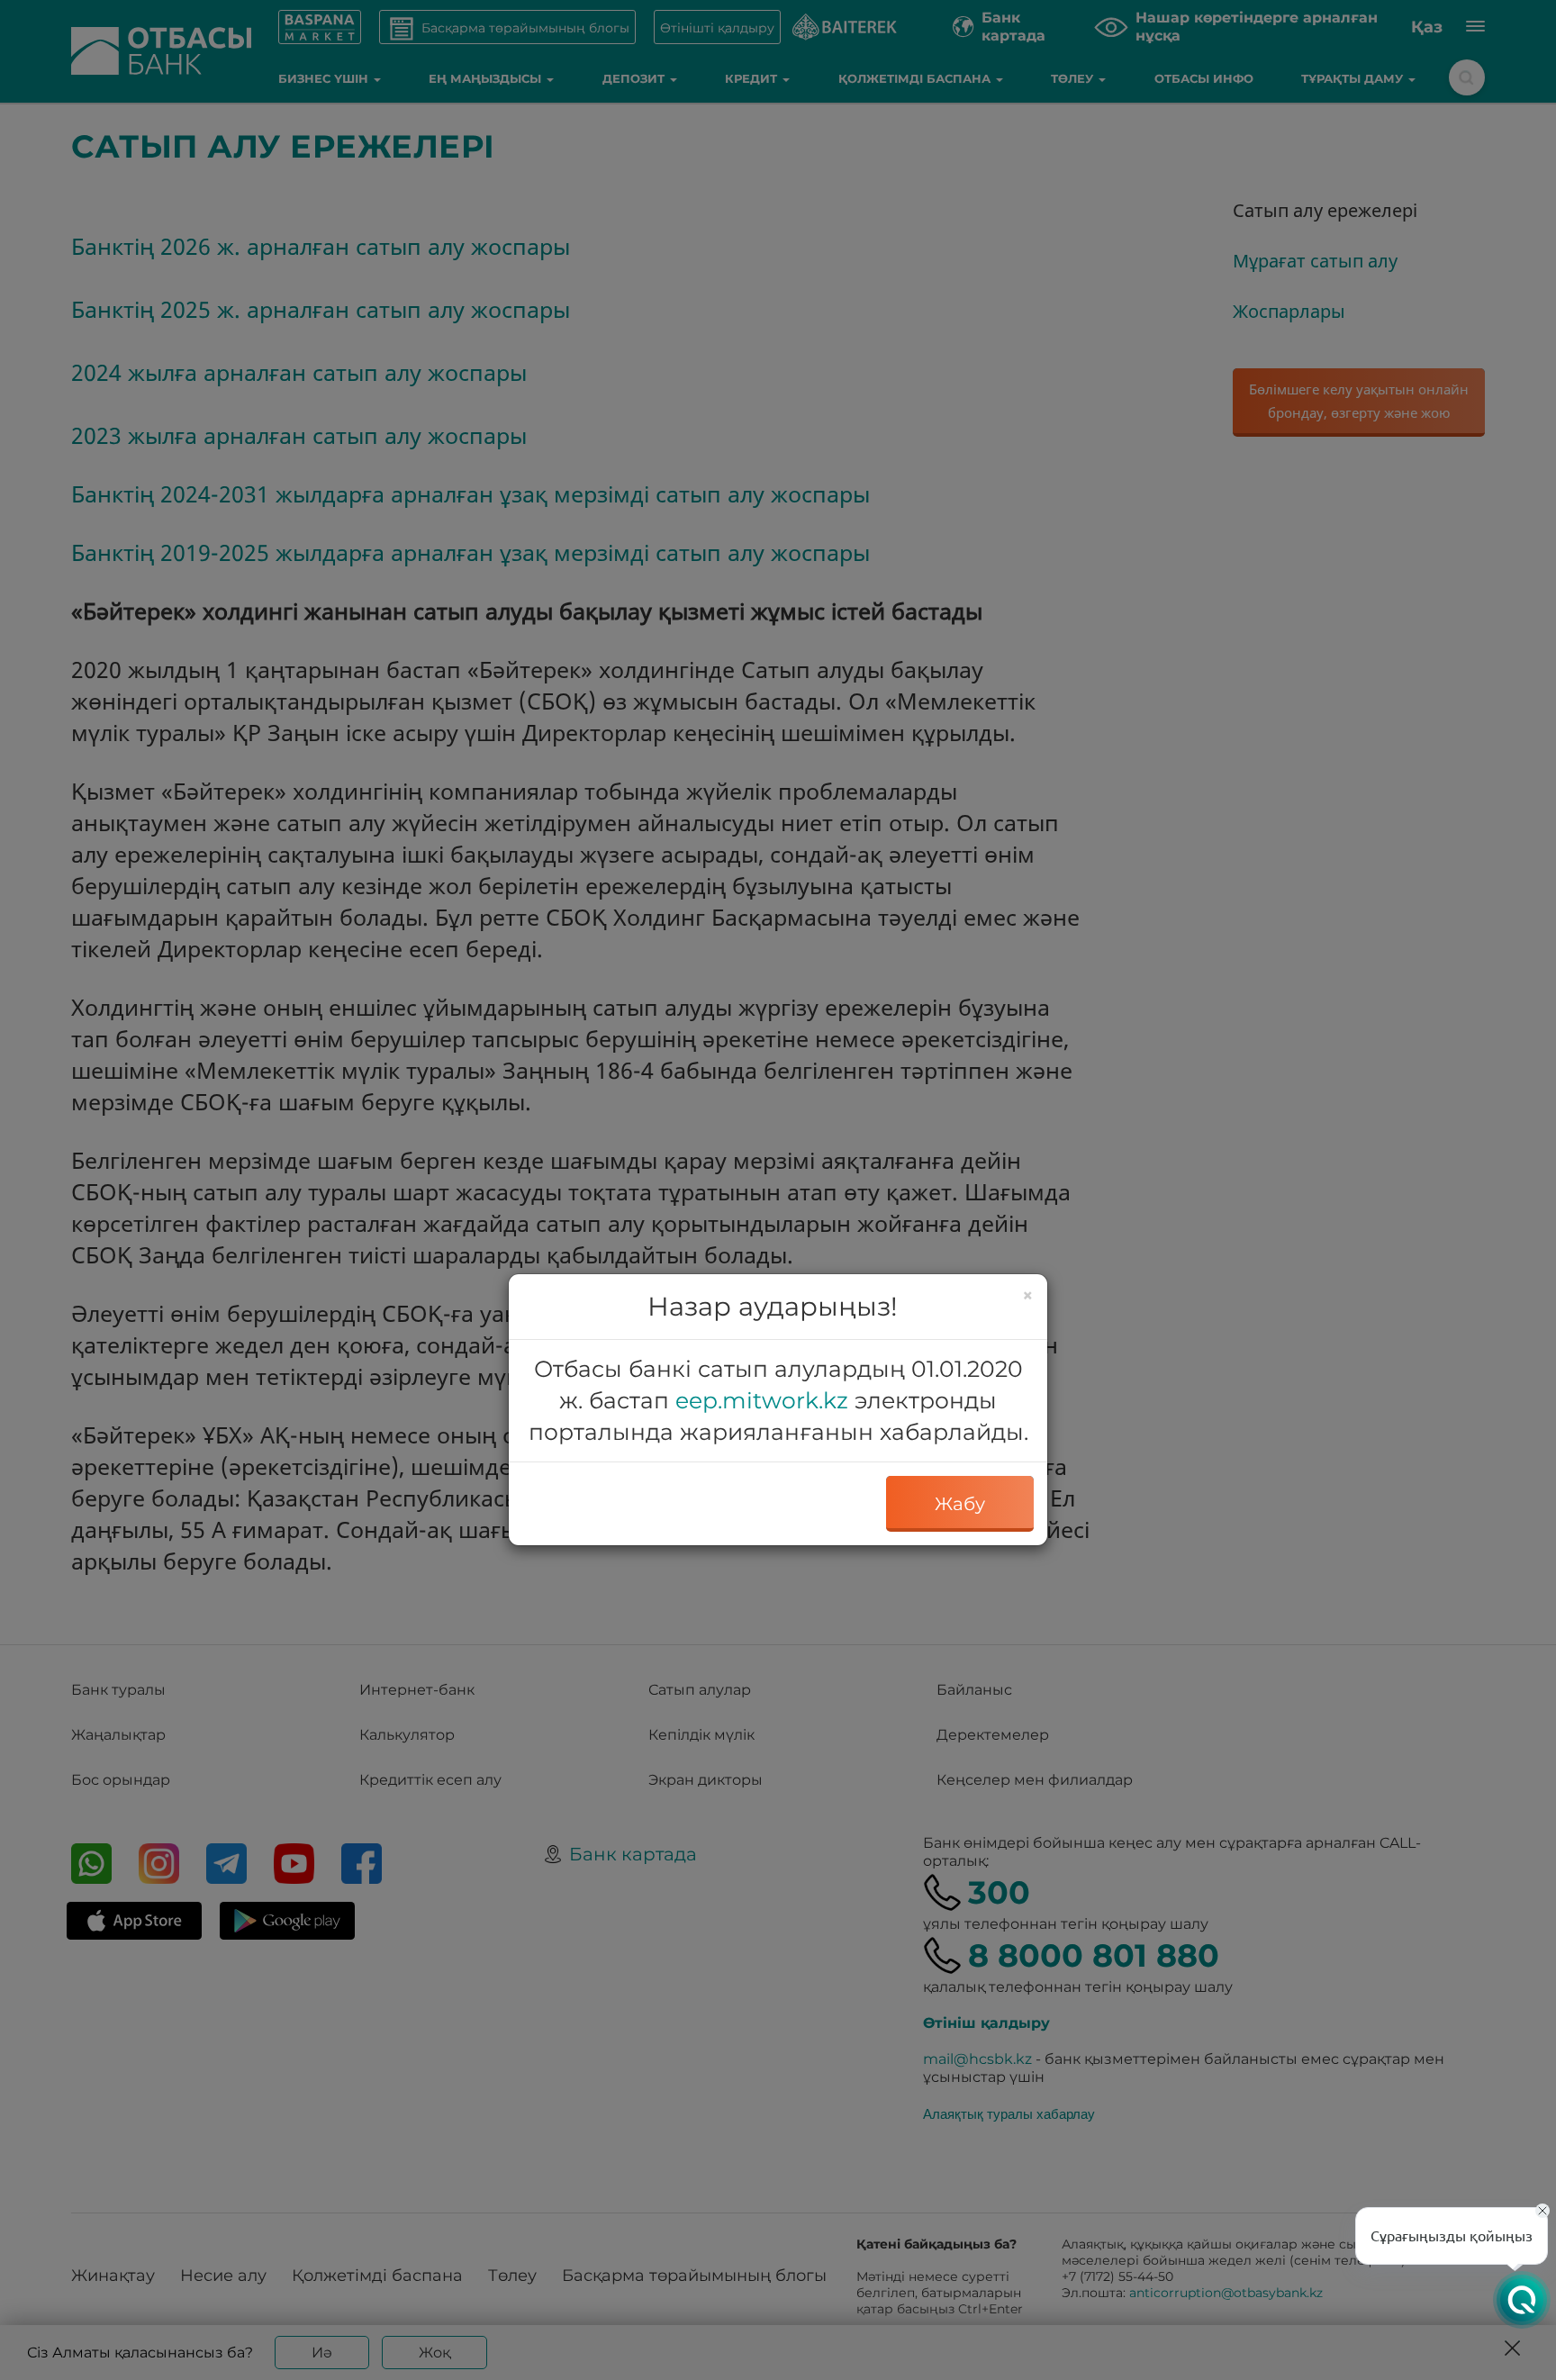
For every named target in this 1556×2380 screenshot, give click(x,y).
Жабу (960, 1504)
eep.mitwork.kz (762, 1400)
